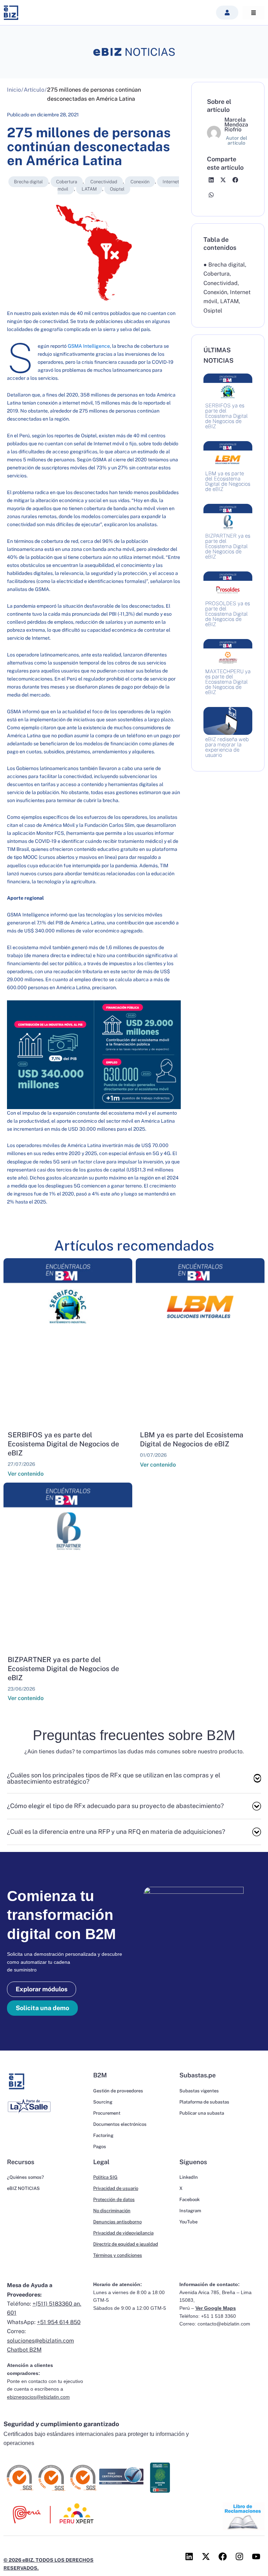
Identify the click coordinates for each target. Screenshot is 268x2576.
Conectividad (104, 182)
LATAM (89, 189)
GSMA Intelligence (89, 346)
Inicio (14, 90)
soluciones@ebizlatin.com (40, 2341)
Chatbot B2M (24, 2350)
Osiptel (117, 189)
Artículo (34, 90)
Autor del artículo (236, 140)
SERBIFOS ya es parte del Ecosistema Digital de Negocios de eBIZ (63, 1444)
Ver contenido (26, 1474)
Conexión (140, 182)
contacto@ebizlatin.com (224, 2324)
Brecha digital (28, 182)
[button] (227, 13)
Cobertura (67, 182)
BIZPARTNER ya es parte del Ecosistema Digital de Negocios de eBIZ (63, 1669)
